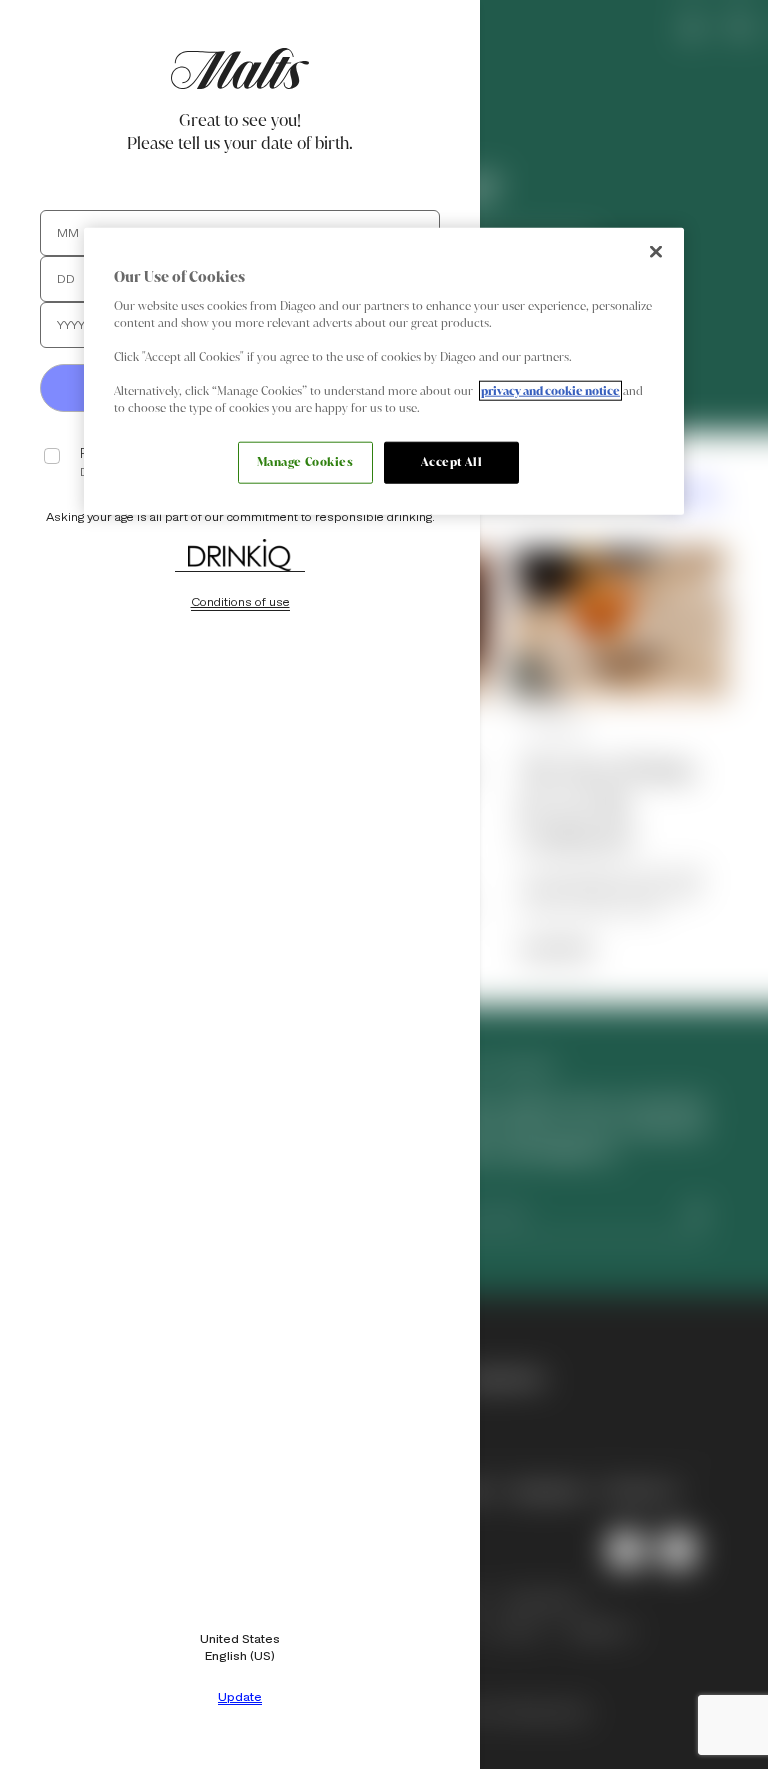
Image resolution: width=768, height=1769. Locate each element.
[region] (384, 371)
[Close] (656, 252)
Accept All (452, 462)
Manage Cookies (305, 462)
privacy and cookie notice (550, 391)
